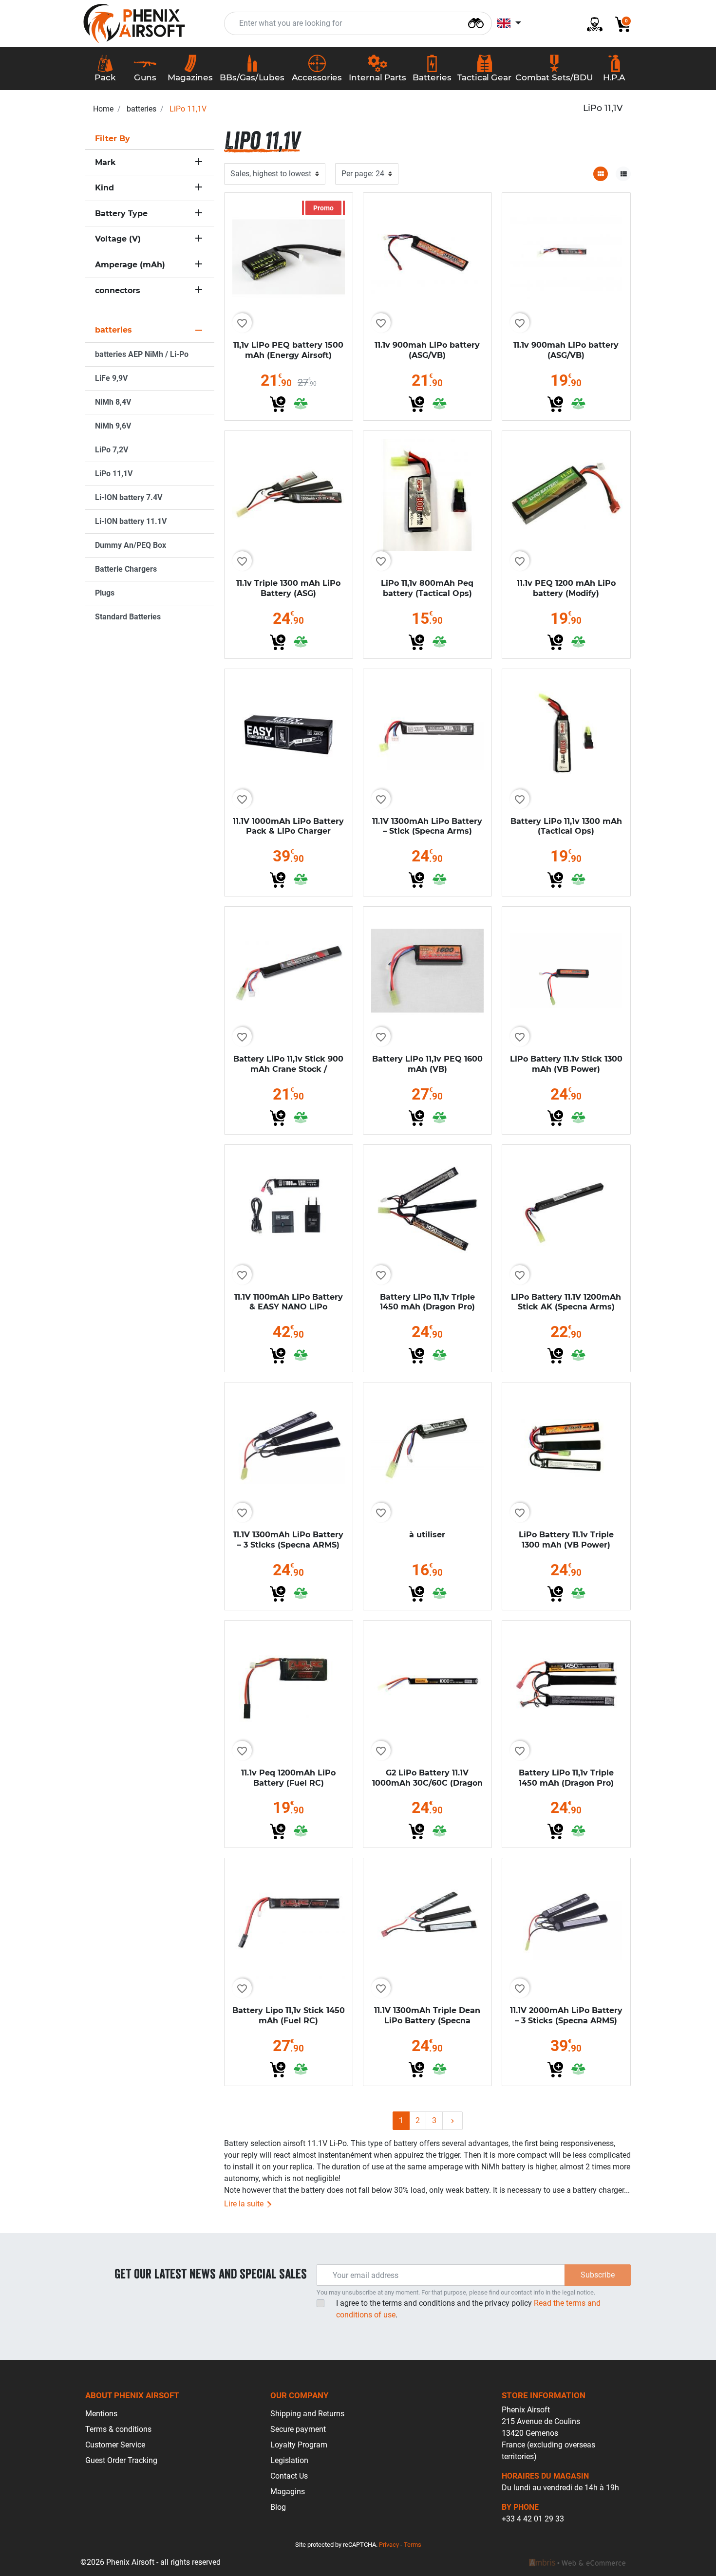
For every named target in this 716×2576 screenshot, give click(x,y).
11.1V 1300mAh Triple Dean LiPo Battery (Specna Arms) (427, 2021)
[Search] (476, 22)
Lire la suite (245, 2204)
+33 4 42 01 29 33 (533, 2519)
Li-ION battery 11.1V (131, 521)
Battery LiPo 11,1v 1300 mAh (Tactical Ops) (566, 826)
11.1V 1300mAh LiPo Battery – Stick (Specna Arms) (427, 826)
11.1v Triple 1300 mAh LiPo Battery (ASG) (288, 588)
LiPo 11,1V (114, 474)
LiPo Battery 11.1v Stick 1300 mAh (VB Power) (566, 1064)
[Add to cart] (278, 404)
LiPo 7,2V (112, 450)
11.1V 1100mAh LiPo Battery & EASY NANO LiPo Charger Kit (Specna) (289, 1307)
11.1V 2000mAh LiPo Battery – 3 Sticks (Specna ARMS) (566, 2016)
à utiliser (427, 1535)
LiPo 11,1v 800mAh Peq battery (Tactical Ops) (427, 588)
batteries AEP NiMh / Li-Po (142, 354)
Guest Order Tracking (121, 2460)
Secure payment (298, 2429)
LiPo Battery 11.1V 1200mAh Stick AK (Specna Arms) (566, 1302)
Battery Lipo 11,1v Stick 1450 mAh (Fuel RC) (289, 2016)
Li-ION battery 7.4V (129, 497)
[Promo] (289, 256)
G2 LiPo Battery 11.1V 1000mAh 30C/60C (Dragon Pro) (427, 1783)
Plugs (105, 593)
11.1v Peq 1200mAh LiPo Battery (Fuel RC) (288, 1778)
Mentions (101, 2414)
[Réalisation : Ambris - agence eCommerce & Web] (577, 2562)
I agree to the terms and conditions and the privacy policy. (468, 2309)
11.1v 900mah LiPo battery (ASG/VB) (427, 350)
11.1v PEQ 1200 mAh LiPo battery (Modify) (566, 588)
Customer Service (115, 2445)
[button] (619, 24)
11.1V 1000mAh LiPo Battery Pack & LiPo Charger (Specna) (288, 831)
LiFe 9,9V (111, 378)
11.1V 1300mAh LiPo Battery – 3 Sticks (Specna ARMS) (288, 1540)
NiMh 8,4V (113, 402)
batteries (141, 109)
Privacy (389, 2545)
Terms (413, 2545)
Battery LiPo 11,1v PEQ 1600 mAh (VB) (427, 1064)
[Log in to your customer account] (591, 24)
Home (103, 109)
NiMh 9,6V (113, 426)
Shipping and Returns (307, 2414)
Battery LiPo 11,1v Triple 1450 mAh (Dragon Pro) (427, 1302)
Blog (278, 2507)
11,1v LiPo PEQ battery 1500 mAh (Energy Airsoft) (288, 350)
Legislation (289, 2460)
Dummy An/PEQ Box (131, 545)
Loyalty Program (299, 2445)
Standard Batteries (128, 617)
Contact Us (289, 2476)
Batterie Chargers (126, 569)
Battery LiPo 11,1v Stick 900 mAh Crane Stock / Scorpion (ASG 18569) (288, 1069)
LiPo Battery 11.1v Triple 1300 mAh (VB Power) (566, 1540)
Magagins (288, 2492)
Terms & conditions (118, 2429)
